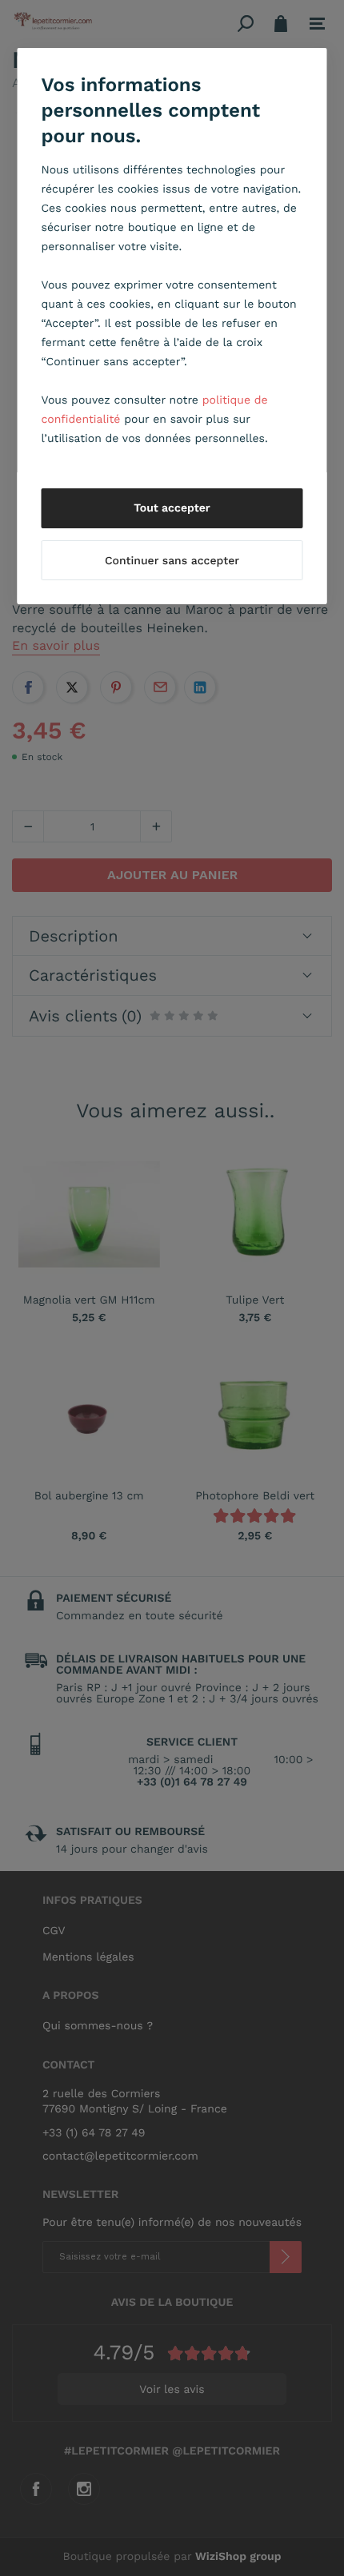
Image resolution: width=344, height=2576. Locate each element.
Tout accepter (172, 508)
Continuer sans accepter (172, 561)
